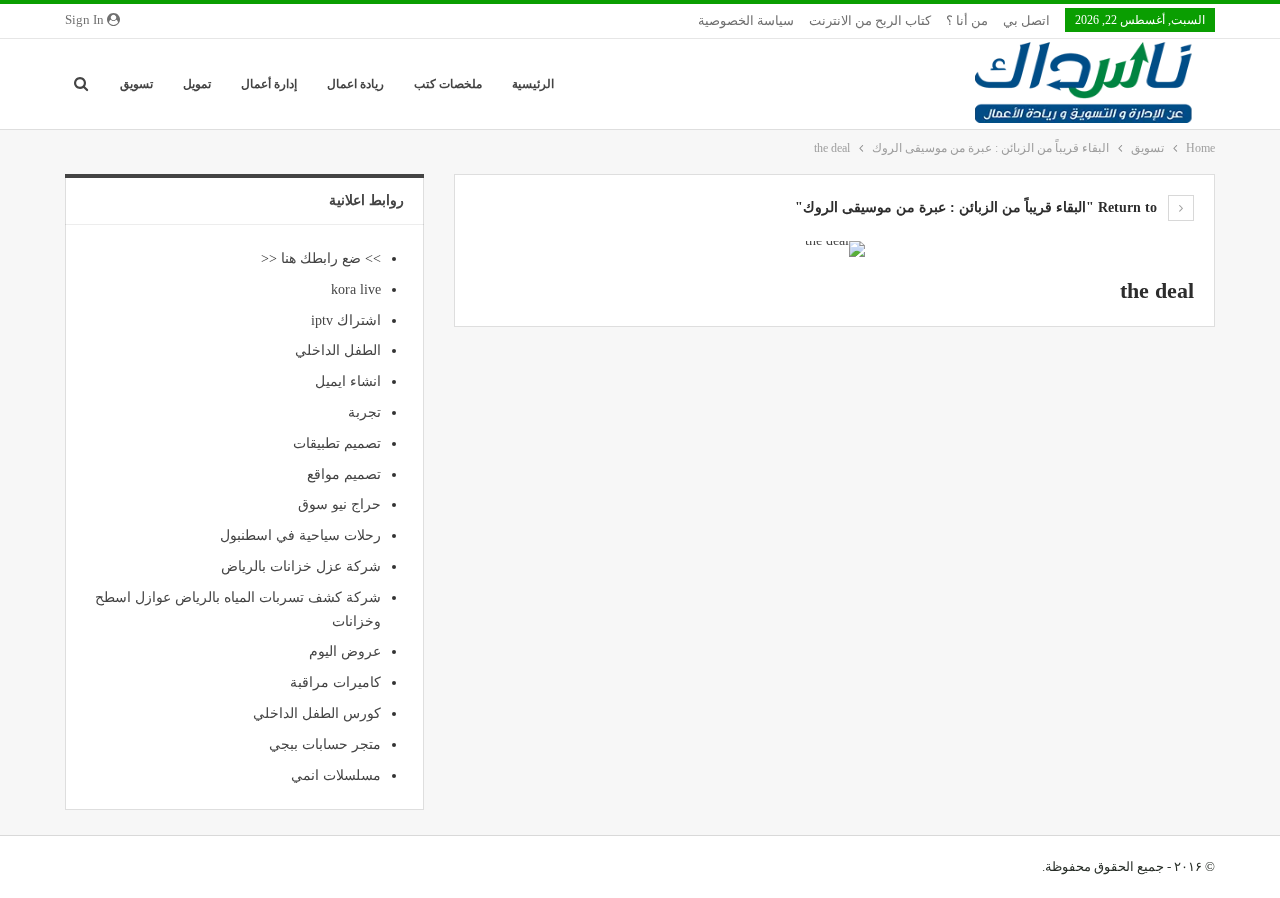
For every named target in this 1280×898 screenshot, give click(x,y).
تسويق (136, 84)
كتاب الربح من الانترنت (870, 20)
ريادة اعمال (355, 84)
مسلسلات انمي (336, 775)
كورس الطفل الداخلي (317, 713)
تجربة (364, 412)
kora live (356, 289)
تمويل (197, 84)
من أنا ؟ (967, 20)
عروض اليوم (345, 651)
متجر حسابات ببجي (325, 744)
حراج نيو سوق (339, 504)
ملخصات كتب (448, 84)
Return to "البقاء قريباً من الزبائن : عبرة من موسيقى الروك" (978, 207)
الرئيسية (533, 84)
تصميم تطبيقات (337, 443)
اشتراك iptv (346, 320)
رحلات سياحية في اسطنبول (300, 535)
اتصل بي (1026, 20)
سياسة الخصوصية (746, 20)
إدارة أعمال (269, 84)
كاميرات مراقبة (335, 682)
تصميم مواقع (344, 474)
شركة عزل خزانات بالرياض (301, 566)
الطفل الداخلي (338, 350)
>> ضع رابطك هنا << (321, 258)
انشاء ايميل (348, 381)
